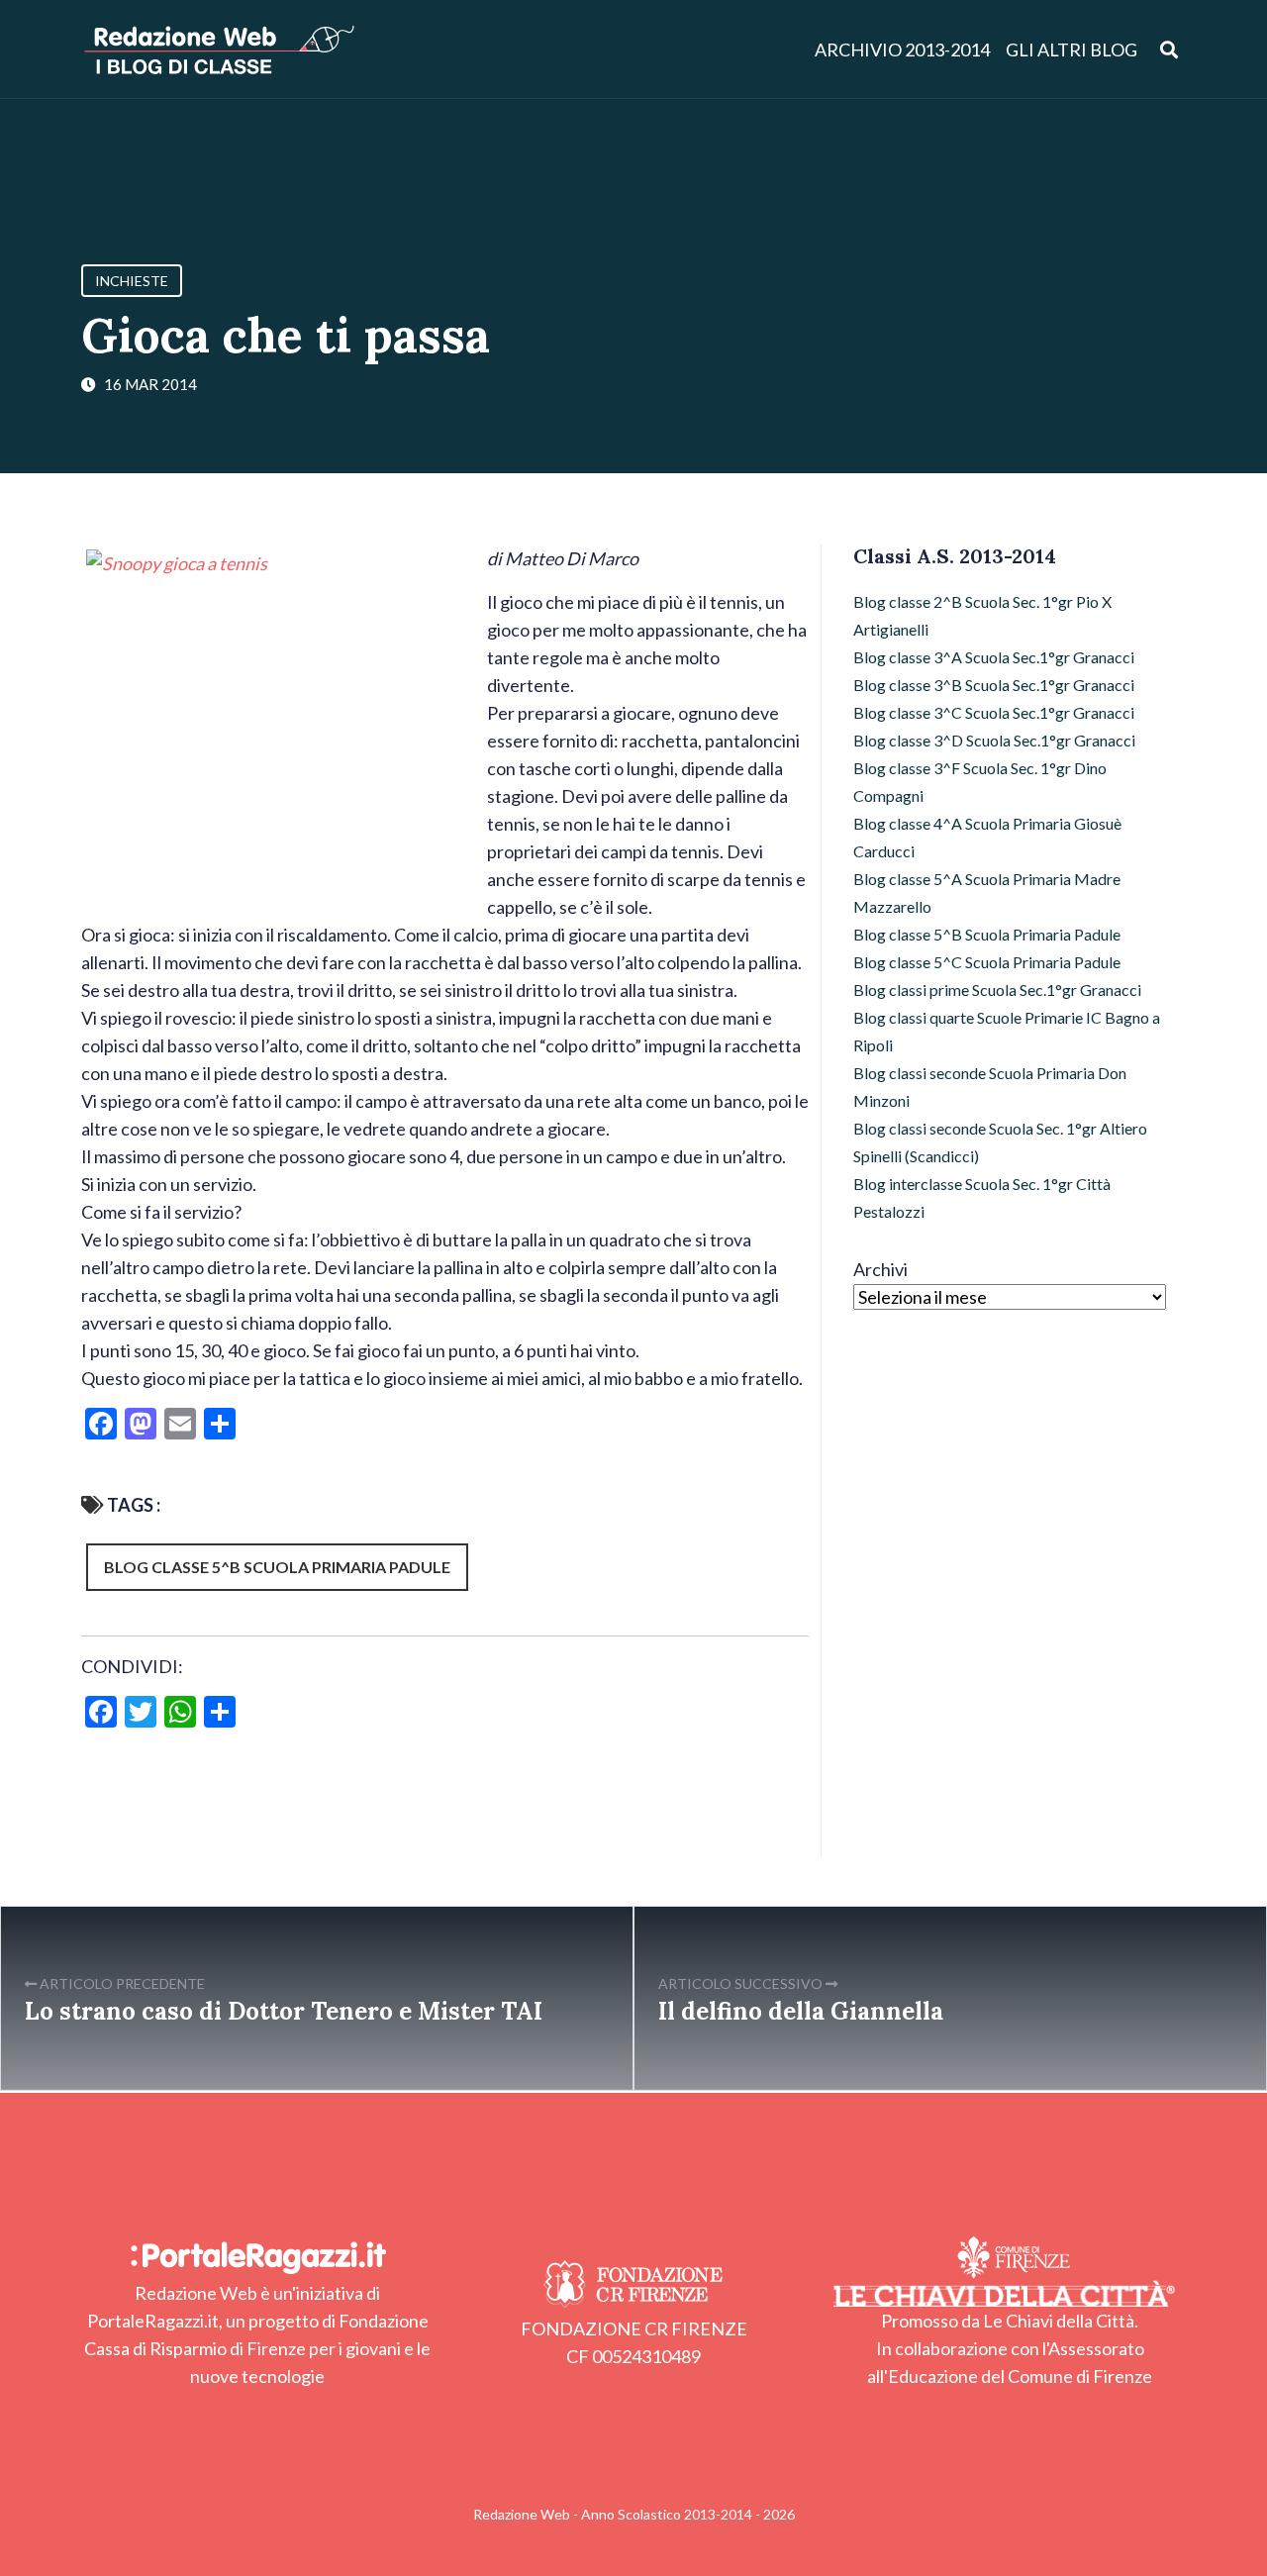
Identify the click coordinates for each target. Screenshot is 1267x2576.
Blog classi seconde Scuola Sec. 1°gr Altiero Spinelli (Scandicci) (1000, 1142)
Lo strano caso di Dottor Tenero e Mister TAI (284, 2011)
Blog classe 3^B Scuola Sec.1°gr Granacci (994, 685)
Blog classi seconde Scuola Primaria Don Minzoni (990, 1087)
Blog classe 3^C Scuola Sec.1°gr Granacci (994, 712)
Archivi (880, 1269)
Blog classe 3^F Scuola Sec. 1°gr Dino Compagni (980, 782)
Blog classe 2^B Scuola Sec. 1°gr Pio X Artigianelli (982, 615)
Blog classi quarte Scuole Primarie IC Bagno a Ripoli (1007, 1031)
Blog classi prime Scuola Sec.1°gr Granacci (997, 990)
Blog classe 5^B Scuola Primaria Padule (277, 1567)
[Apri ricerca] (1170, 49)
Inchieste (132, 281)
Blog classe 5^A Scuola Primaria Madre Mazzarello (987, 892)
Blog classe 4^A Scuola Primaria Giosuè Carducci (987, 837)
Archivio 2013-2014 (902, 50)
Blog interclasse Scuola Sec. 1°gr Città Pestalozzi (982, 1197)
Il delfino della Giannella (801, 2011)
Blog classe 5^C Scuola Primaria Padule (987, 962)
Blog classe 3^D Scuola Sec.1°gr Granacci (994, 740)
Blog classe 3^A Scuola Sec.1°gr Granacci (994, 657)
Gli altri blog (1072, 50)
